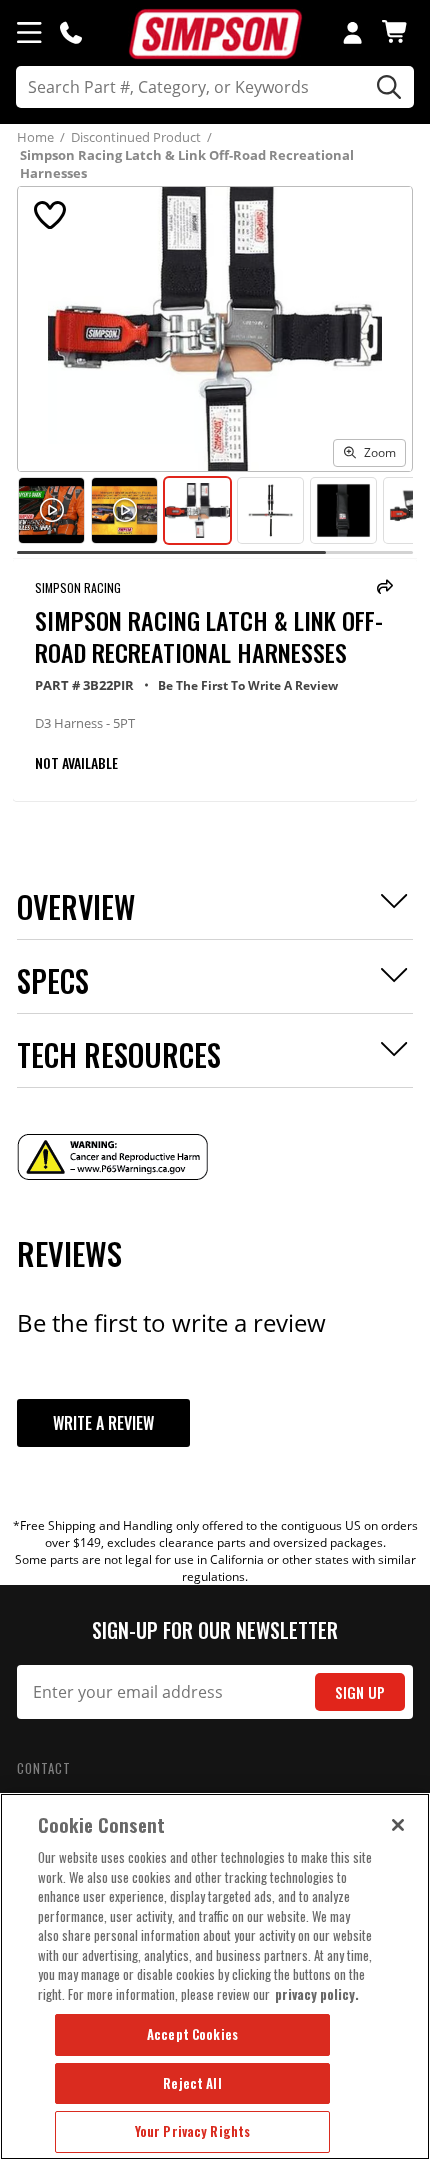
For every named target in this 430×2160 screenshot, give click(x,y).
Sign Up (360, 1692)
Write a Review (103, 1423)
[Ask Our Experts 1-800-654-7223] (71, 32)
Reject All (192, 2083)
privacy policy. (317, 1994)
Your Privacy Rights (192, 2131)
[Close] (398, 1825)
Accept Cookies (192, 2034)
